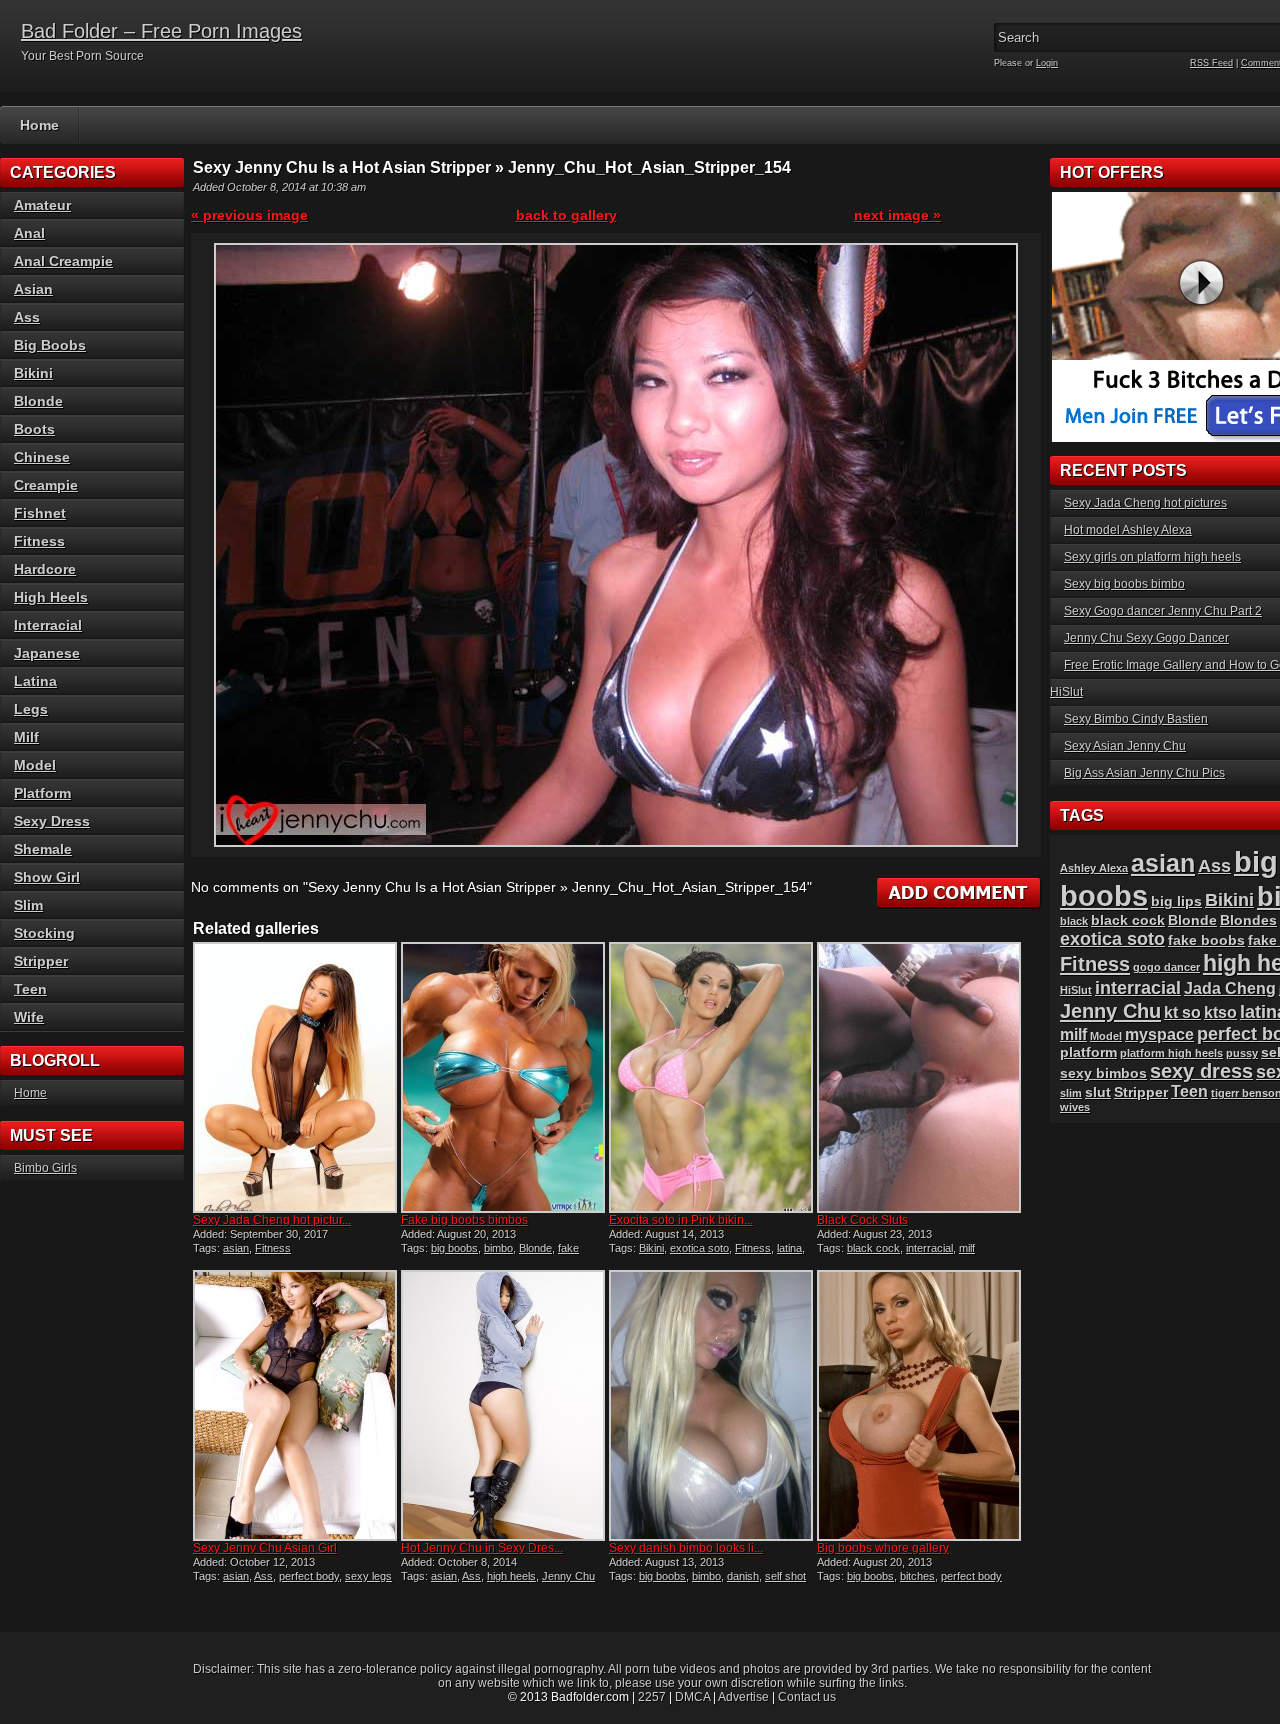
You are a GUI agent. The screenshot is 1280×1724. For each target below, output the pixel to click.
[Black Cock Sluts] (919, 1077)
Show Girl (47, 877)
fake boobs (1206, 940)
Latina (35, 681)
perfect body (309, 1576)
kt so (1182, 1012)
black (1074, 921)
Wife (29, 1017)
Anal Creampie (63, 261)
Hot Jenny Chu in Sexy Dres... (482, 1548)
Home (39, 125)
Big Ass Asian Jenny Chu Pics (1144, 773)
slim (1071, 1093)
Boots (34, 429)
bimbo (498, 1248)
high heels (511, 1576)
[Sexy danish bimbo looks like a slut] (711, 1405)
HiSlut (1076, 990)
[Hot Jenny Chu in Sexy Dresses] (503, 1405)
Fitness (273, 1248)
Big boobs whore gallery (883, 1548)
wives (1075, 1107)
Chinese (42, 457)
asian (236, 1248)
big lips (1176, 901)
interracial (929, 1248)
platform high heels (1171, 1053)
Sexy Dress (52, 821)
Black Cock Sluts (862, 1220)
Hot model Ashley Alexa (1128, 530)
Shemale (43, 849)
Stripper (41, 961)
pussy (1242, 1053)
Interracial (48, 625)
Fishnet (40, 513)
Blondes (1248, 920)
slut (1098, 1092)
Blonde (535, 1248)
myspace (1159, 1034)
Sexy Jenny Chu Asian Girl (265, 1548)
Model (35, 765)
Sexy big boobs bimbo (1124, 584)
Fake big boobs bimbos (464, 1220)
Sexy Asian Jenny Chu (1125, 746)
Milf (26, 737)
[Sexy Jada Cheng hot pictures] (295, 1077)
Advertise (743, 1697)
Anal (29, 233)
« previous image (249, 215)
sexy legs (368, 1576)
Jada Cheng (1230, 988)
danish (743, 1576)
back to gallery (566, 215)
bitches (917, 1576)
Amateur (42, 205)
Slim (28, 905)
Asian (33, 289)
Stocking (44, 933)
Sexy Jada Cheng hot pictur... (272, 1220)
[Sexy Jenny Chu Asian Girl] (295, 1405)
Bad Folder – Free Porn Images (161, 31)
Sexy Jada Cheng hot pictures (1145, 503)
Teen (30, 989)
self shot (785, 1576)
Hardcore (45, 569)
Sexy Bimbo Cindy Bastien (1136, 719)
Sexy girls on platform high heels (1152, 557)
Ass (263, 1576)
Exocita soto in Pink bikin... (681, 1220)
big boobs (454, 1248)
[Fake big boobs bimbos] (503, 1077)
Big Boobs (50, 345)
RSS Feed (1211, 63)
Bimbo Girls (45, 1168)
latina (789, 1248)
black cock (873, 1248)
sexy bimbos (1103, 1073)
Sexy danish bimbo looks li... (686, 1548)
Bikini (651, 1248)
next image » (897, 215)
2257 (652, 1697)
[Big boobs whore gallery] (919, 1405)
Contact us (807, 1697)
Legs (31, 709)
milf (967, 1248)
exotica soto (699, 1248)
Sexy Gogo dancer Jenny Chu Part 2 (1163, 611)
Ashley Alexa (1094, 868)
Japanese (47, 653)
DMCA (692, 1697)
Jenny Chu (568, 1576)
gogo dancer (1166, 967)
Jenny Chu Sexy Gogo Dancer (1146, 638)
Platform (42, 793)
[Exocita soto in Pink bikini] (711, 1077)
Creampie (46, 485)
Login (1047, 63)
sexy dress (1201, 1071)
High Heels (51, 597)
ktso (1220, 1012)
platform (1088, 1052)
